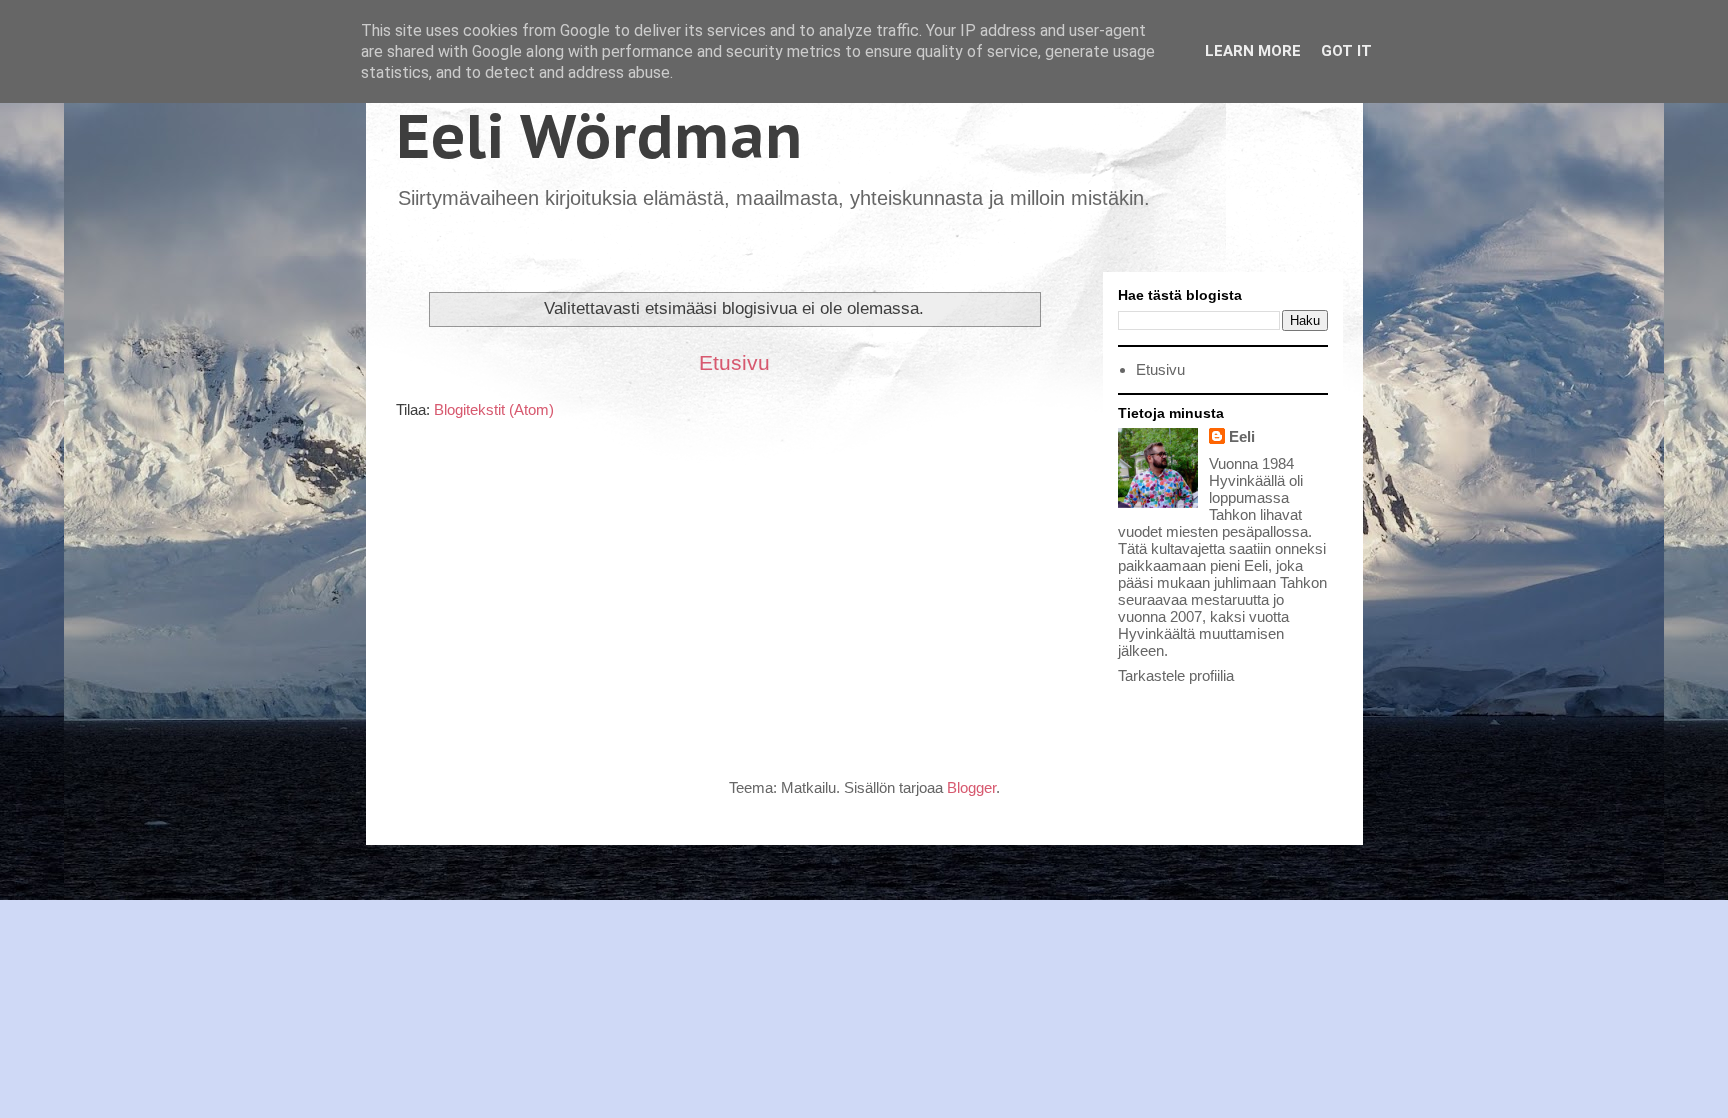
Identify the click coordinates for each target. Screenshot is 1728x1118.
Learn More (1253, 51)
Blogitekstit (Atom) (494, 409)
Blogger (971, 787)
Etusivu (734, 362)
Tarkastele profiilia (1176, 675)
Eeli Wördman (599, 136)
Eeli (1242, 436)
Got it (1346, 51)
